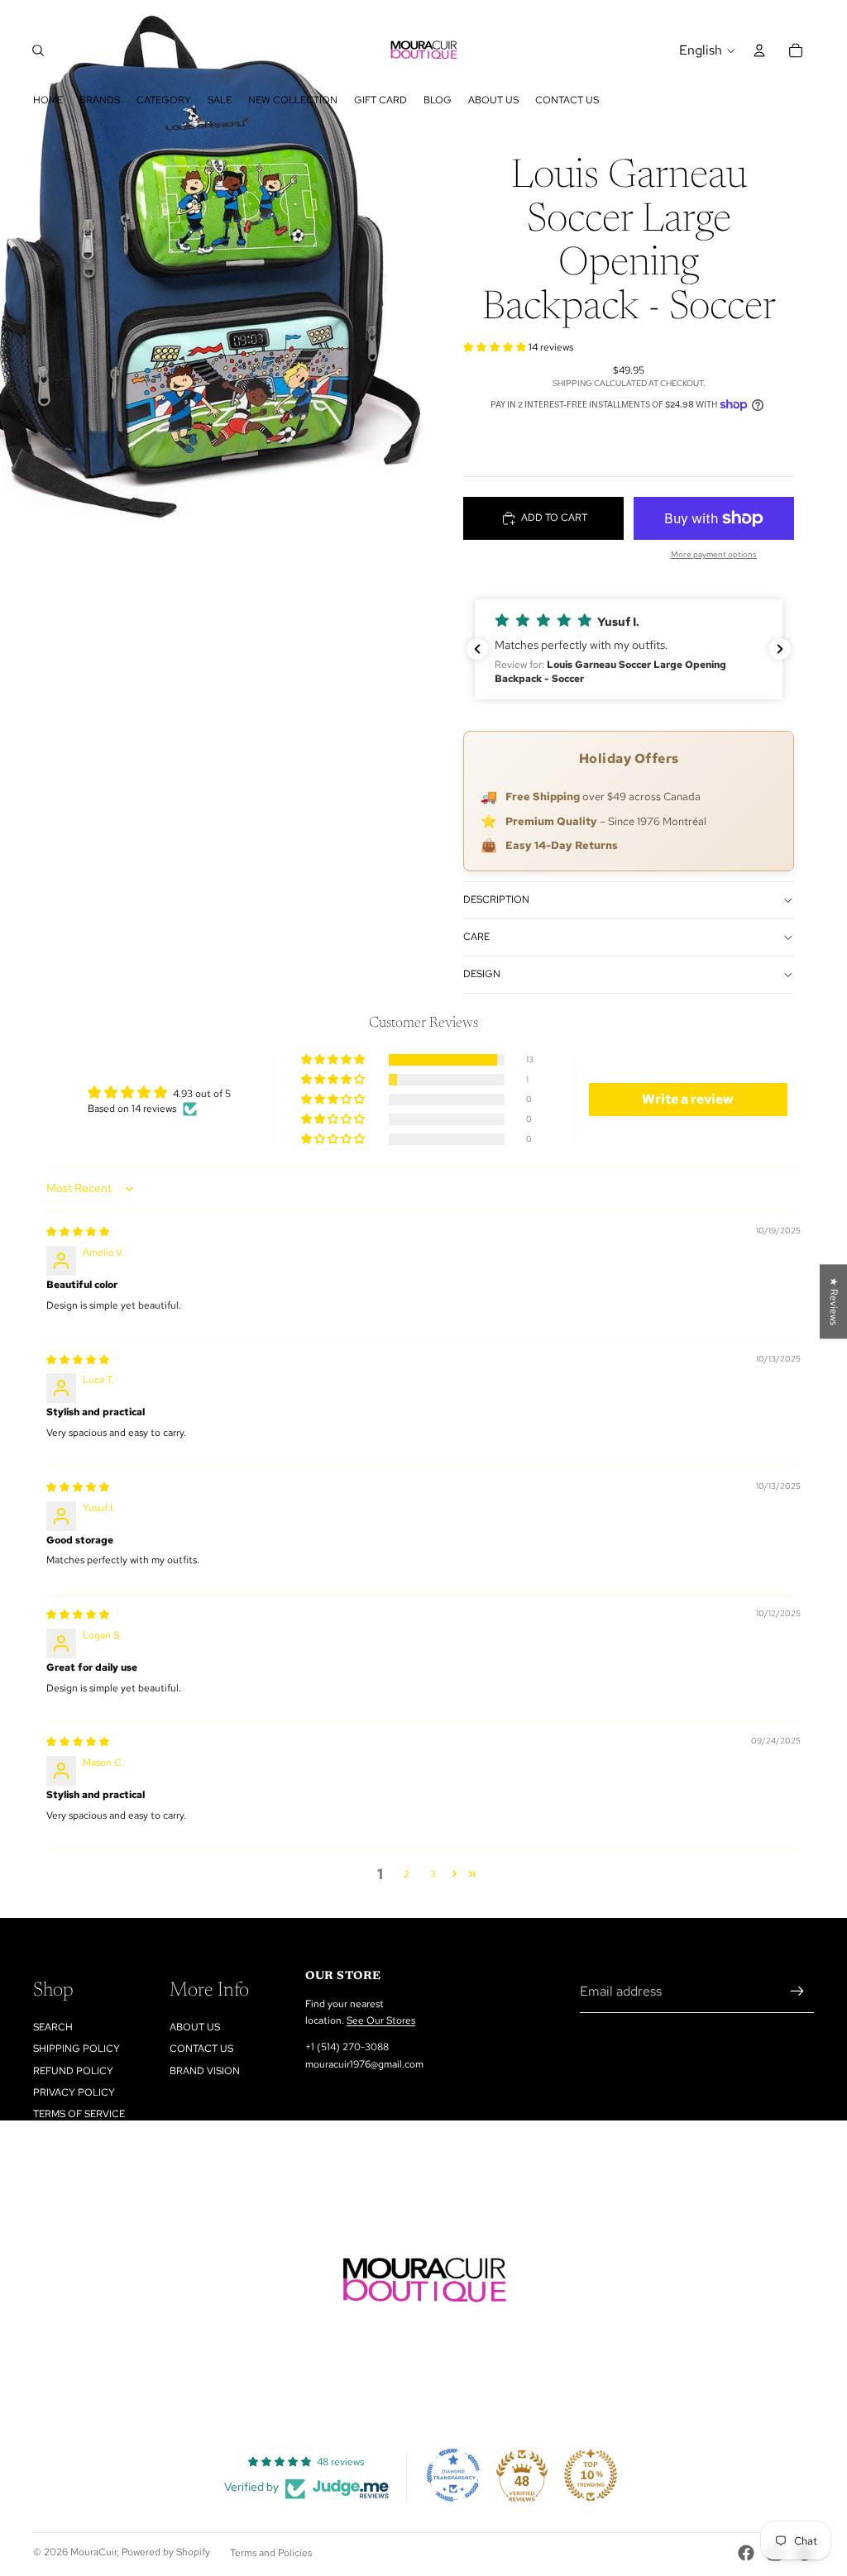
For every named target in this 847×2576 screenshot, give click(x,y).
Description (496, 899)
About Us (195, 2027)
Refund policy (73, 2071)
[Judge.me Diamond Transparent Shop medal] (453, 2475)
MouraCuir (93, 2552)
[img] (78, 1232)
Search (53, 2027)
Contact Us (201, 2049)
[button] (496, 347)
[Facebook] (746, 2553)
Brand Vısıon (205, 2071)
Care (476, 937)
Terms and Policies (271, 2553)
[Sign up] (797, 1992)
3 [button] (433, 1874)
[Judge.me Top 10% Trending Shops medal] (591, 2475)
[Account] (759, 50)
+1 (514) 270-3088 (347, 2047)
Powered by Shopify (166, 2552)
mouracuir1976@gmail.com (364, 2064)
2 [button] (407, 1874)
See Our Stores (381, 2020)
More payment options (714, 554)
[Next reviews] (780, 649)
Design (482, 974)
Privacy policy (74, 2092)
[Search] (38, 50)
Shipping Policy (77, 2049)
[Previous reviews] (477, 649)
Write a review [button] (688, 1099)
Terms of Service (79, 2114)
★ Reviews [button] (834, 1301)
